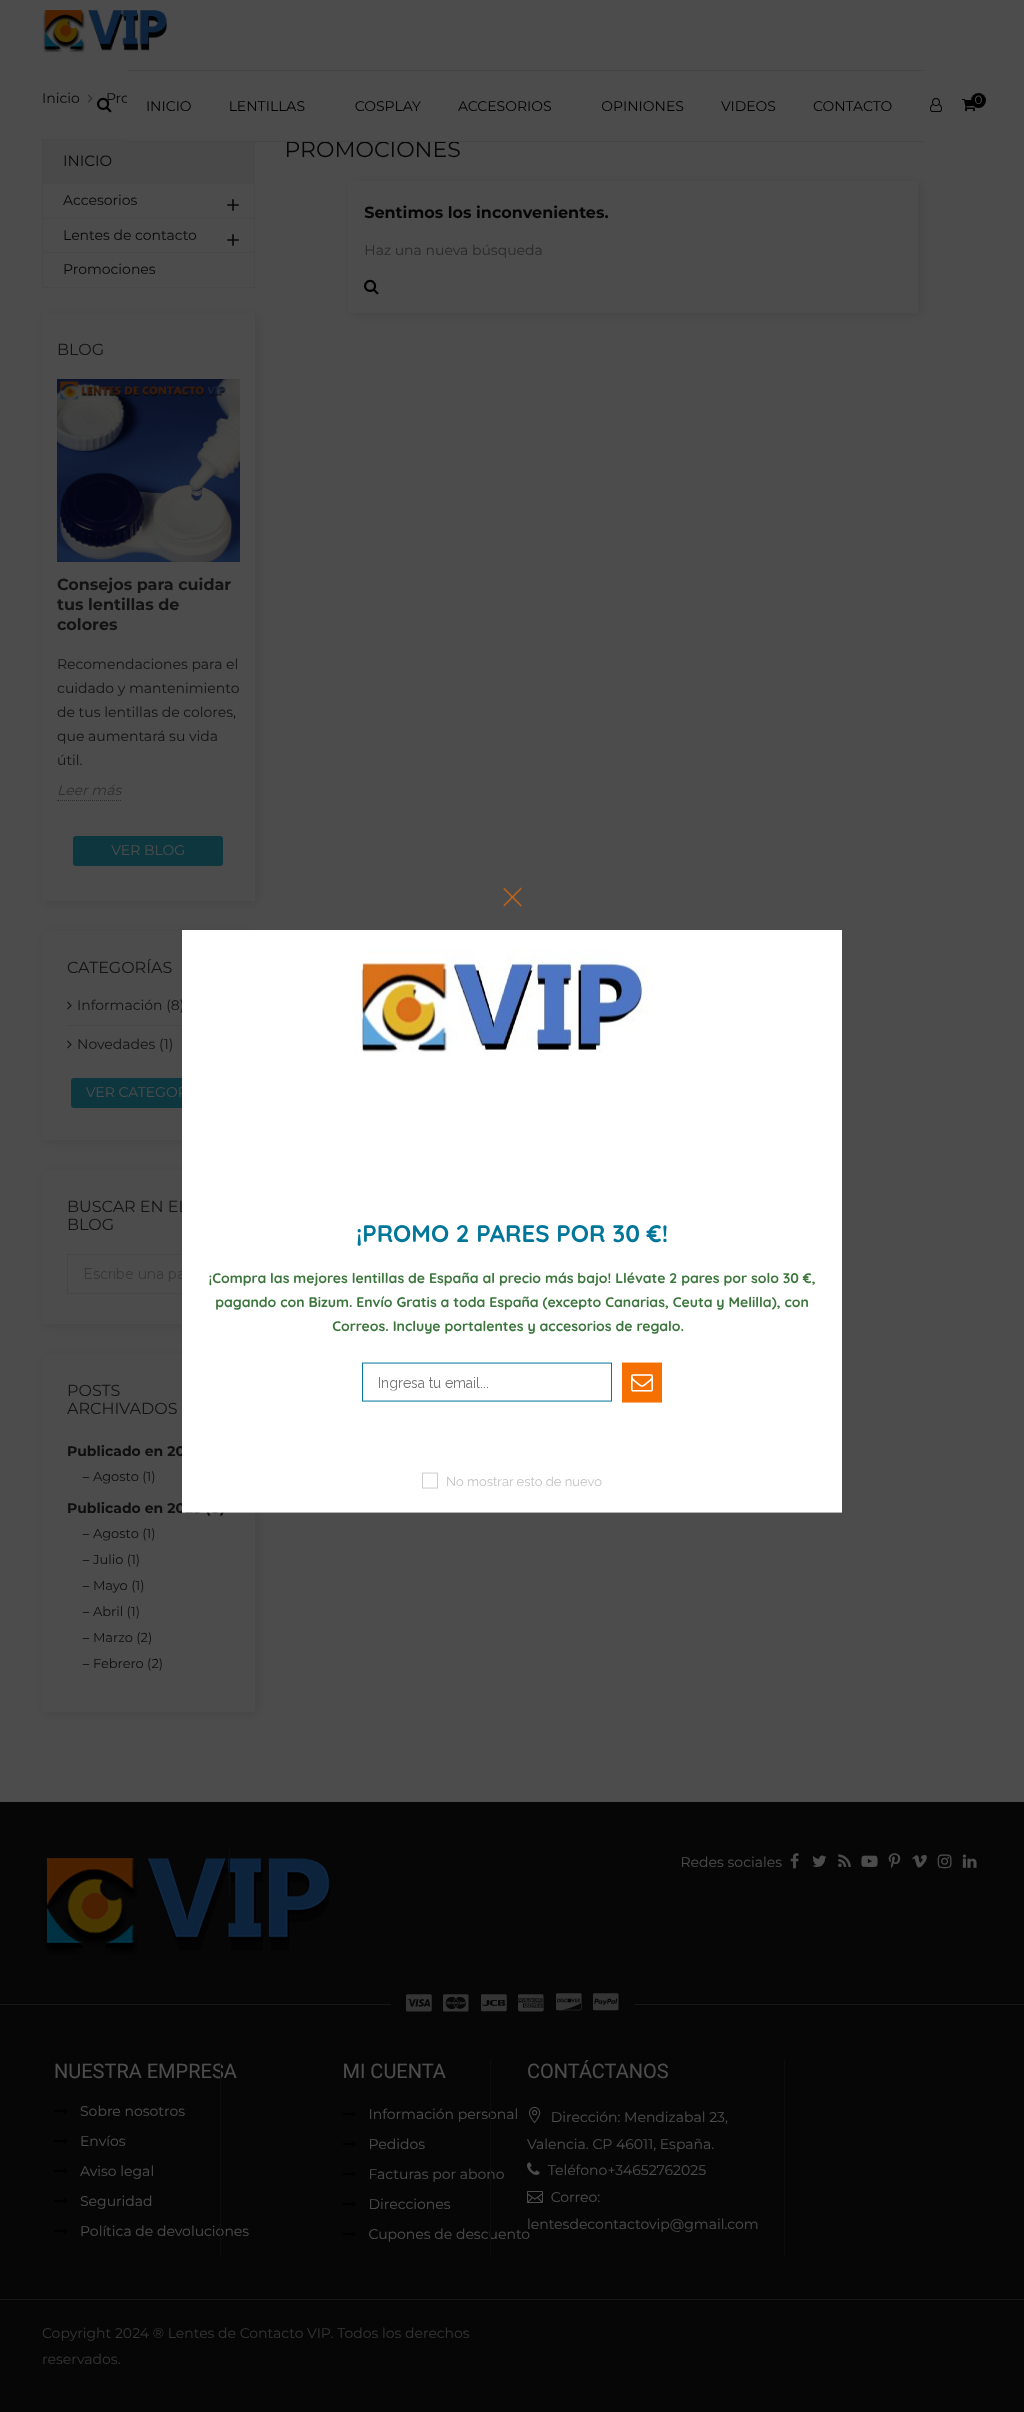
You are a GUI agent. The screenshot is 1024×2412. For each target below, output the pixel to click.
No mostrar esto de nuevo (524, 1481)
